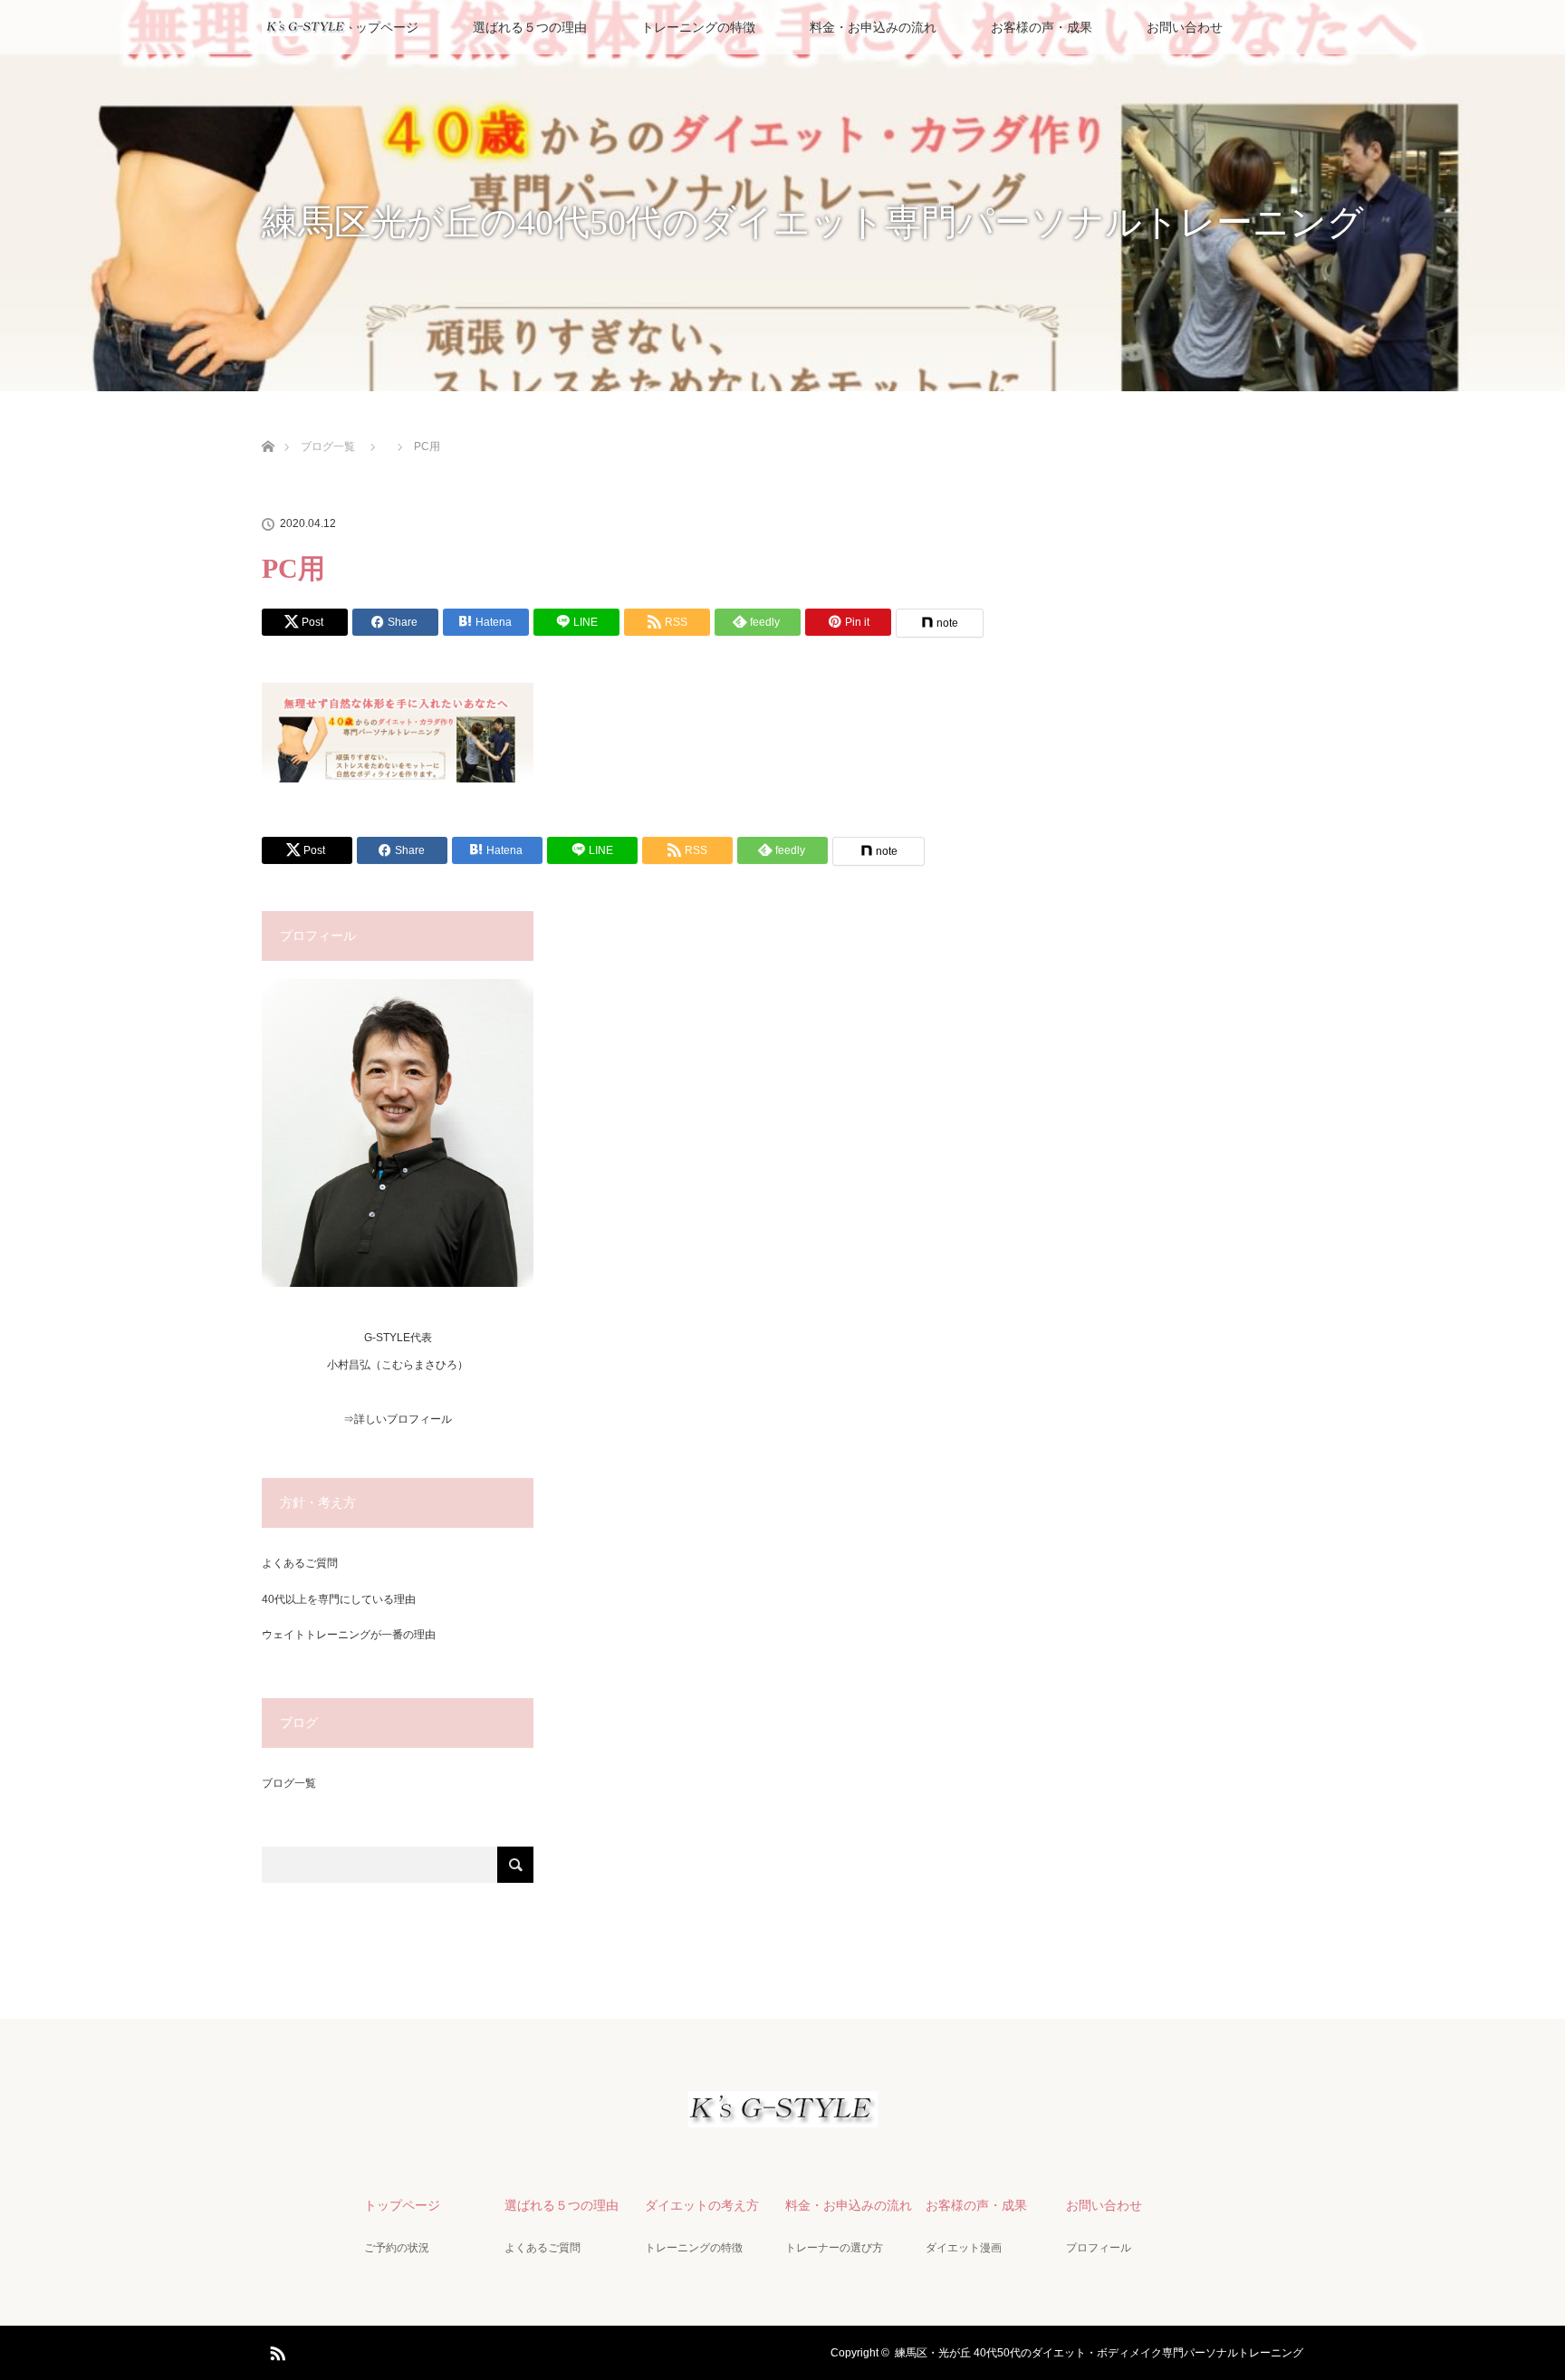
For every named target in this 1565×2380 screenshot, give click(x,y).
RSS (275, 2350)
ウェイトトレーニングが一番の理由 (349, 1635)
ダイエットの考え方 (702, 2205)
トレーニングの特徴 (698, 27)
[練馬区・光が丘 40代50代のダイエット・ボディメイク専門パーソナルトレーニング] (783, 2112)
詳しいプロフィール (403, 1419)
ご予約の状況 (397, 2248)
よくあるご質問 (300, 1563)
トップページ (380, 27)
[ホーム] (268, 425)
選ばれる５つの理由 (530, 27)
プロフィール (1099, 2248)
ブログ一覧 (289, 1783)
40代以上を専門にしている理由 (339, 1599)
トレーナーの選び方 (834, 2248)
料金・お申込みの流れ (873, 27)
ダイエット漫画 (964, 2248)
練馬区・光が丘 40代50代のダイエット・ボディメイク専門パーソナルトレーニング (1099, 2353)
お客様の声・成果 (1042, 27)
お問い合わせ (1185, 27)
